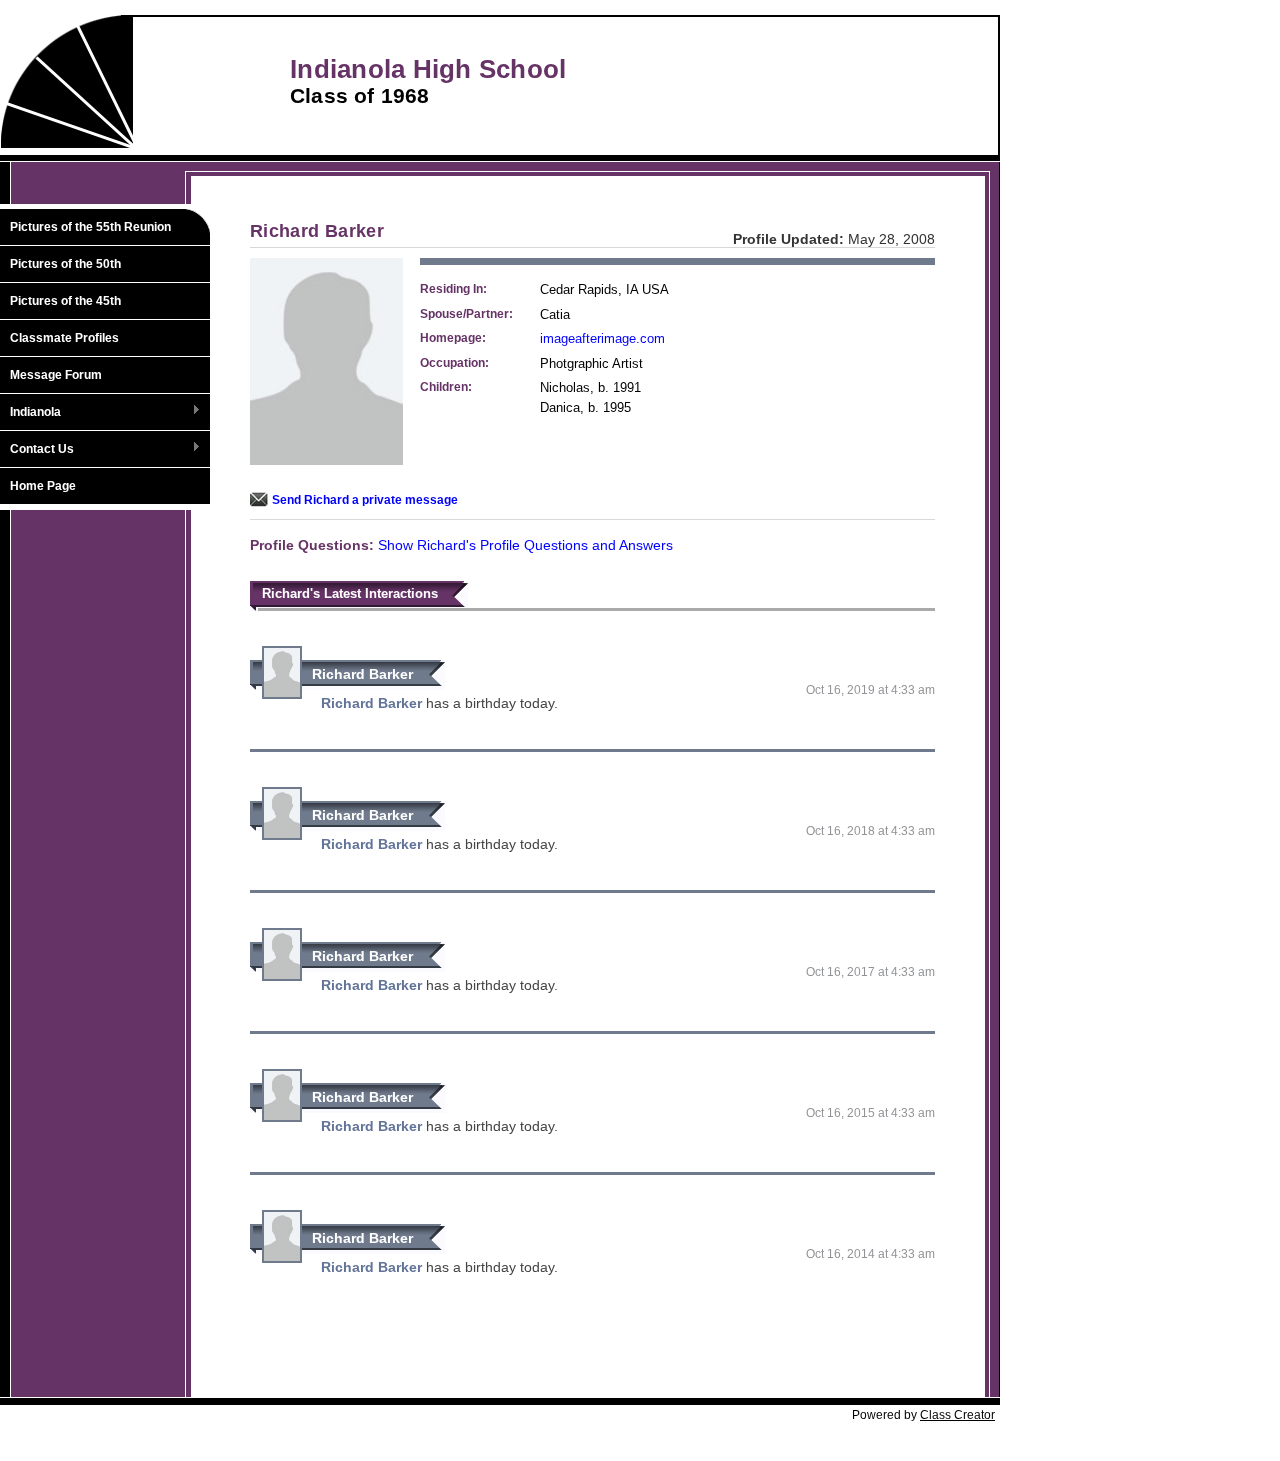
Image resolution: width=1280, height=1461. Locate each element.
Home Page (43, 486)
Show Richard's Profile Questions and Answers (525, 545)
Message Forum (56, 375)
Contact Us (37, 450)
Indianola (30, 413)
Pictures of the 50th (65, 264)
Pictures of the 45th (65, 301)
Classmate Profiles (64, 338)
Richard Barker (362, 674)
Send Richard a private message (365, 500)
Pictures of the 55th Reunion (90, 227)
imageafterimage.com (602, 338)
